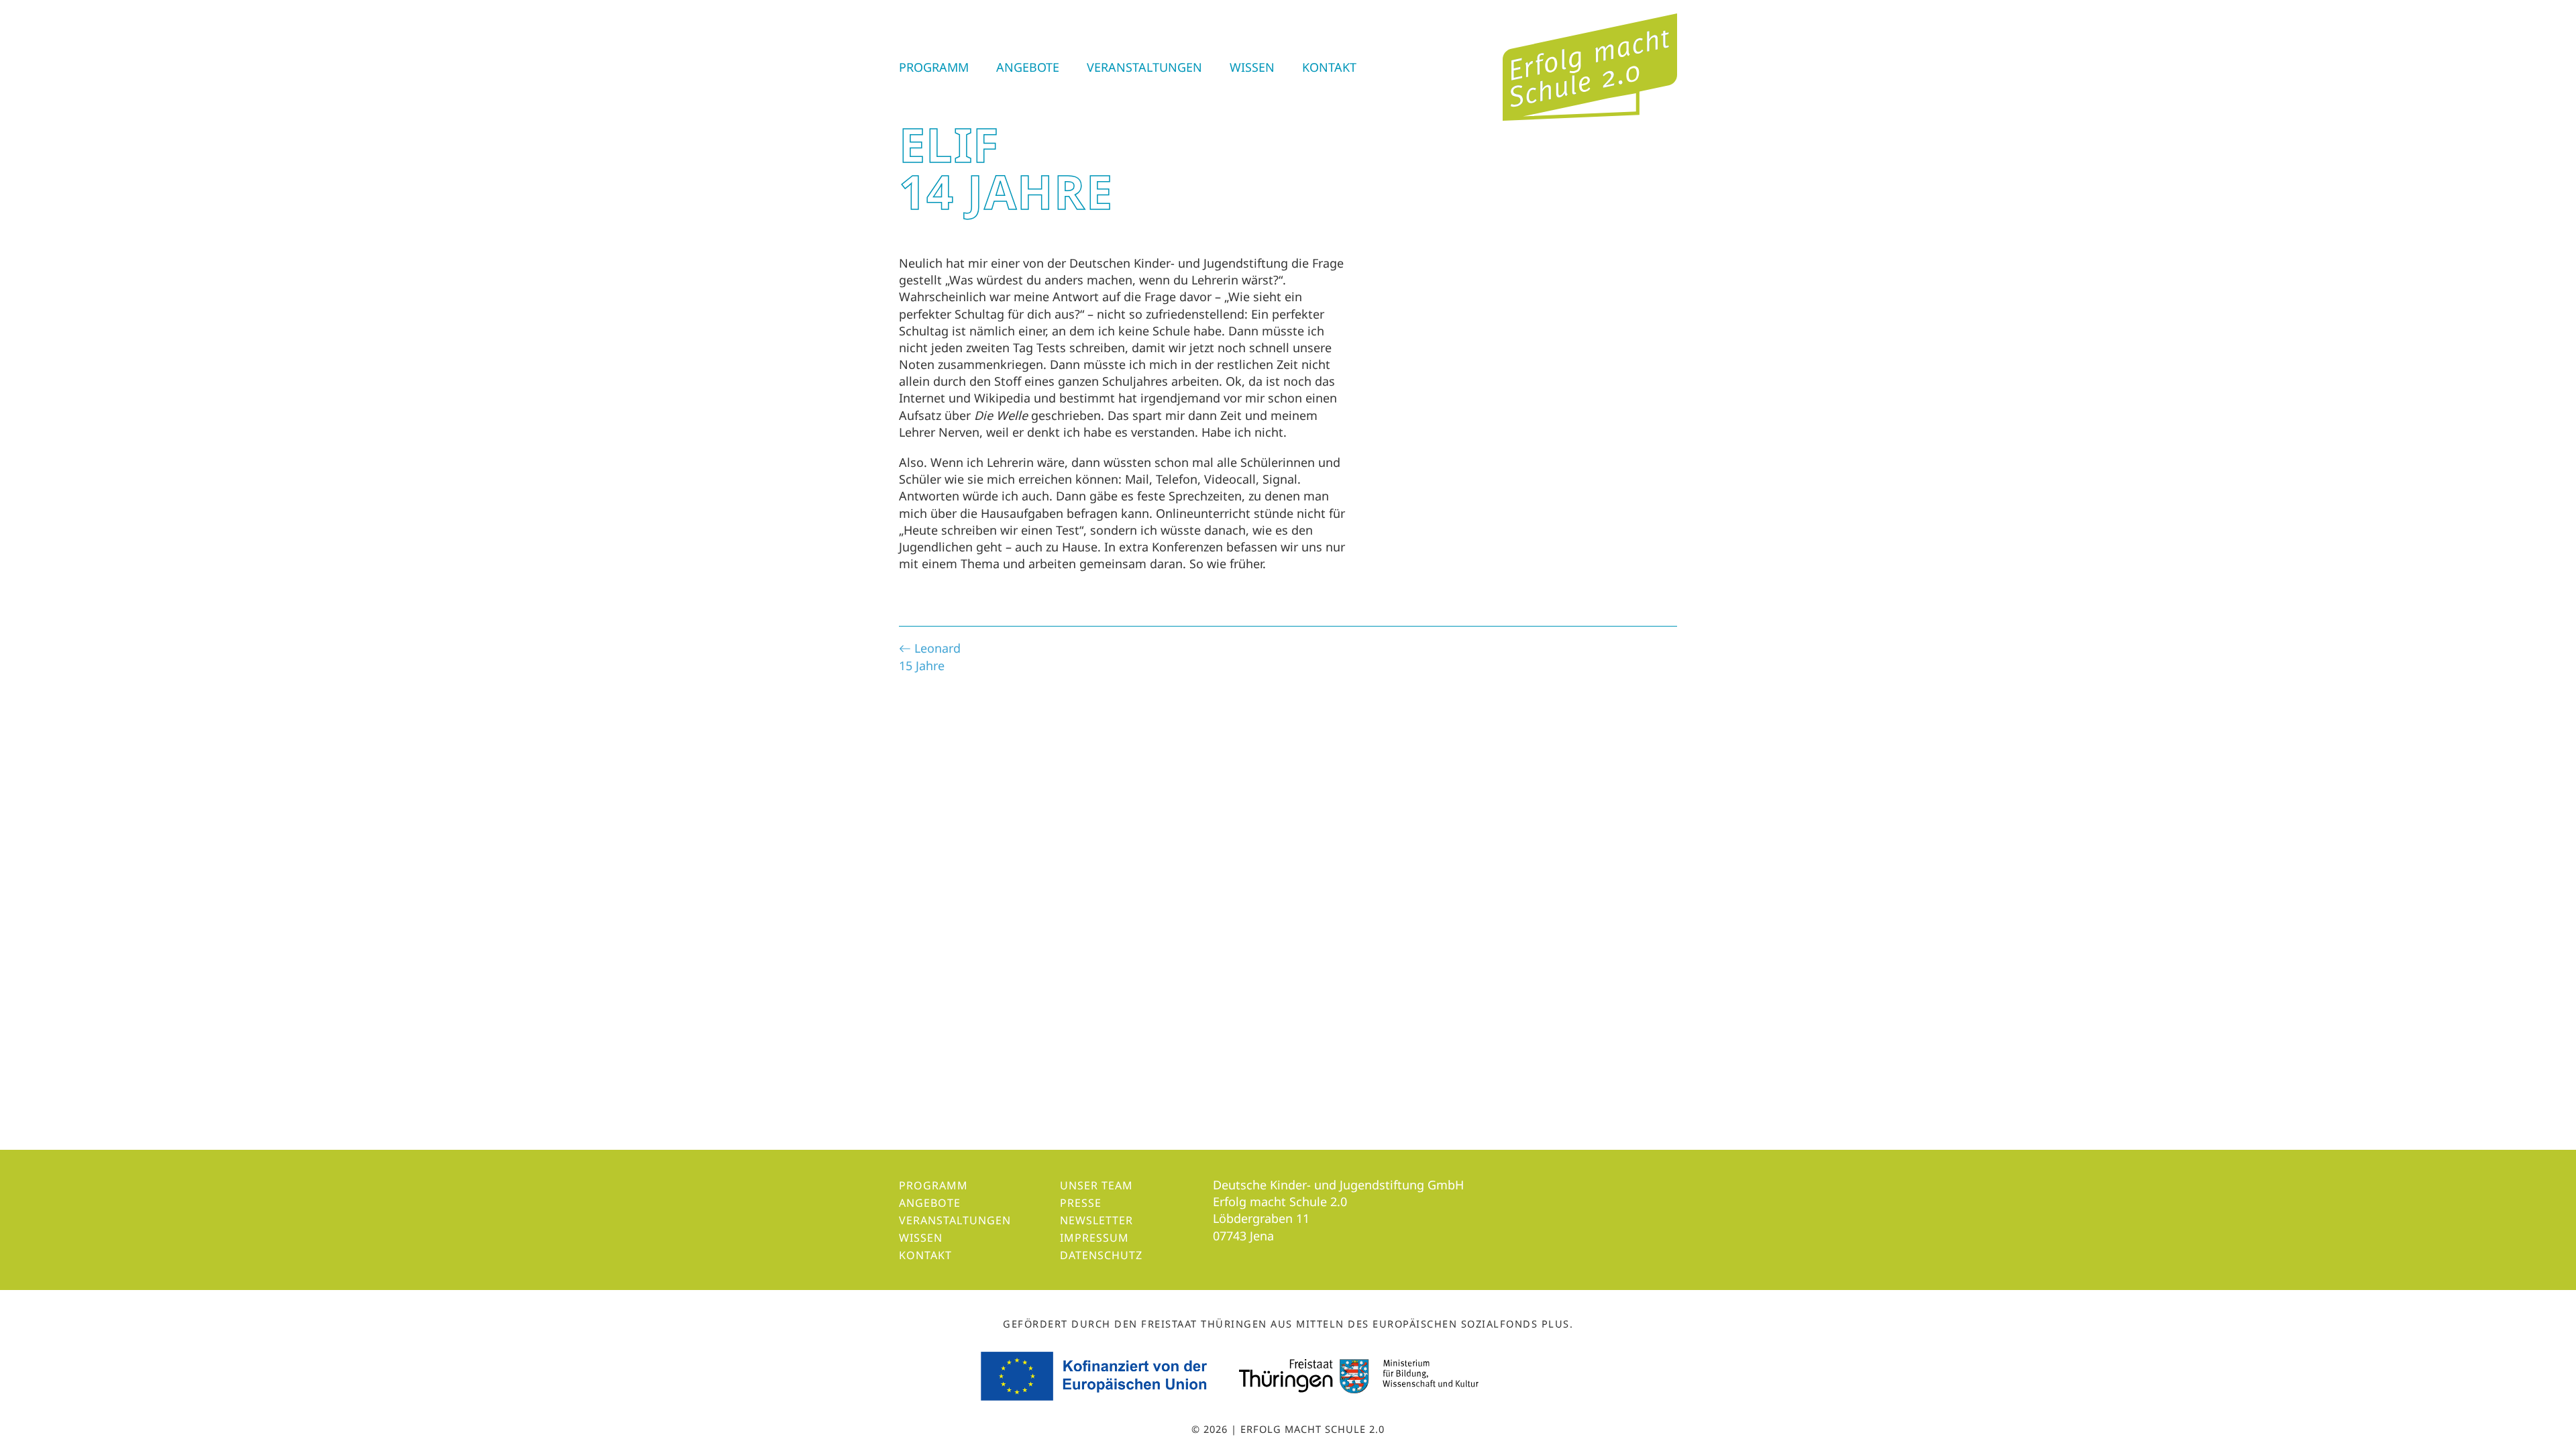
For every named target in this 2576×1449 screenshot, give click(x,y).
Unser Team (1096, 1185)
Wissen (1252, 67)
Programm (934, 67)
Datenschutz (1101, 1255)
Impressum (1094, 1238)
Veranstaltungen (1144, 67)
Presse (1081, 1203)
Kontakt (1329, 67)
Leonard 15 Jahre (930, 656)
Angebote (1028, 67)
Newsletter (1096, 1220)
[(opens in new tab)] (1096, 1375)
